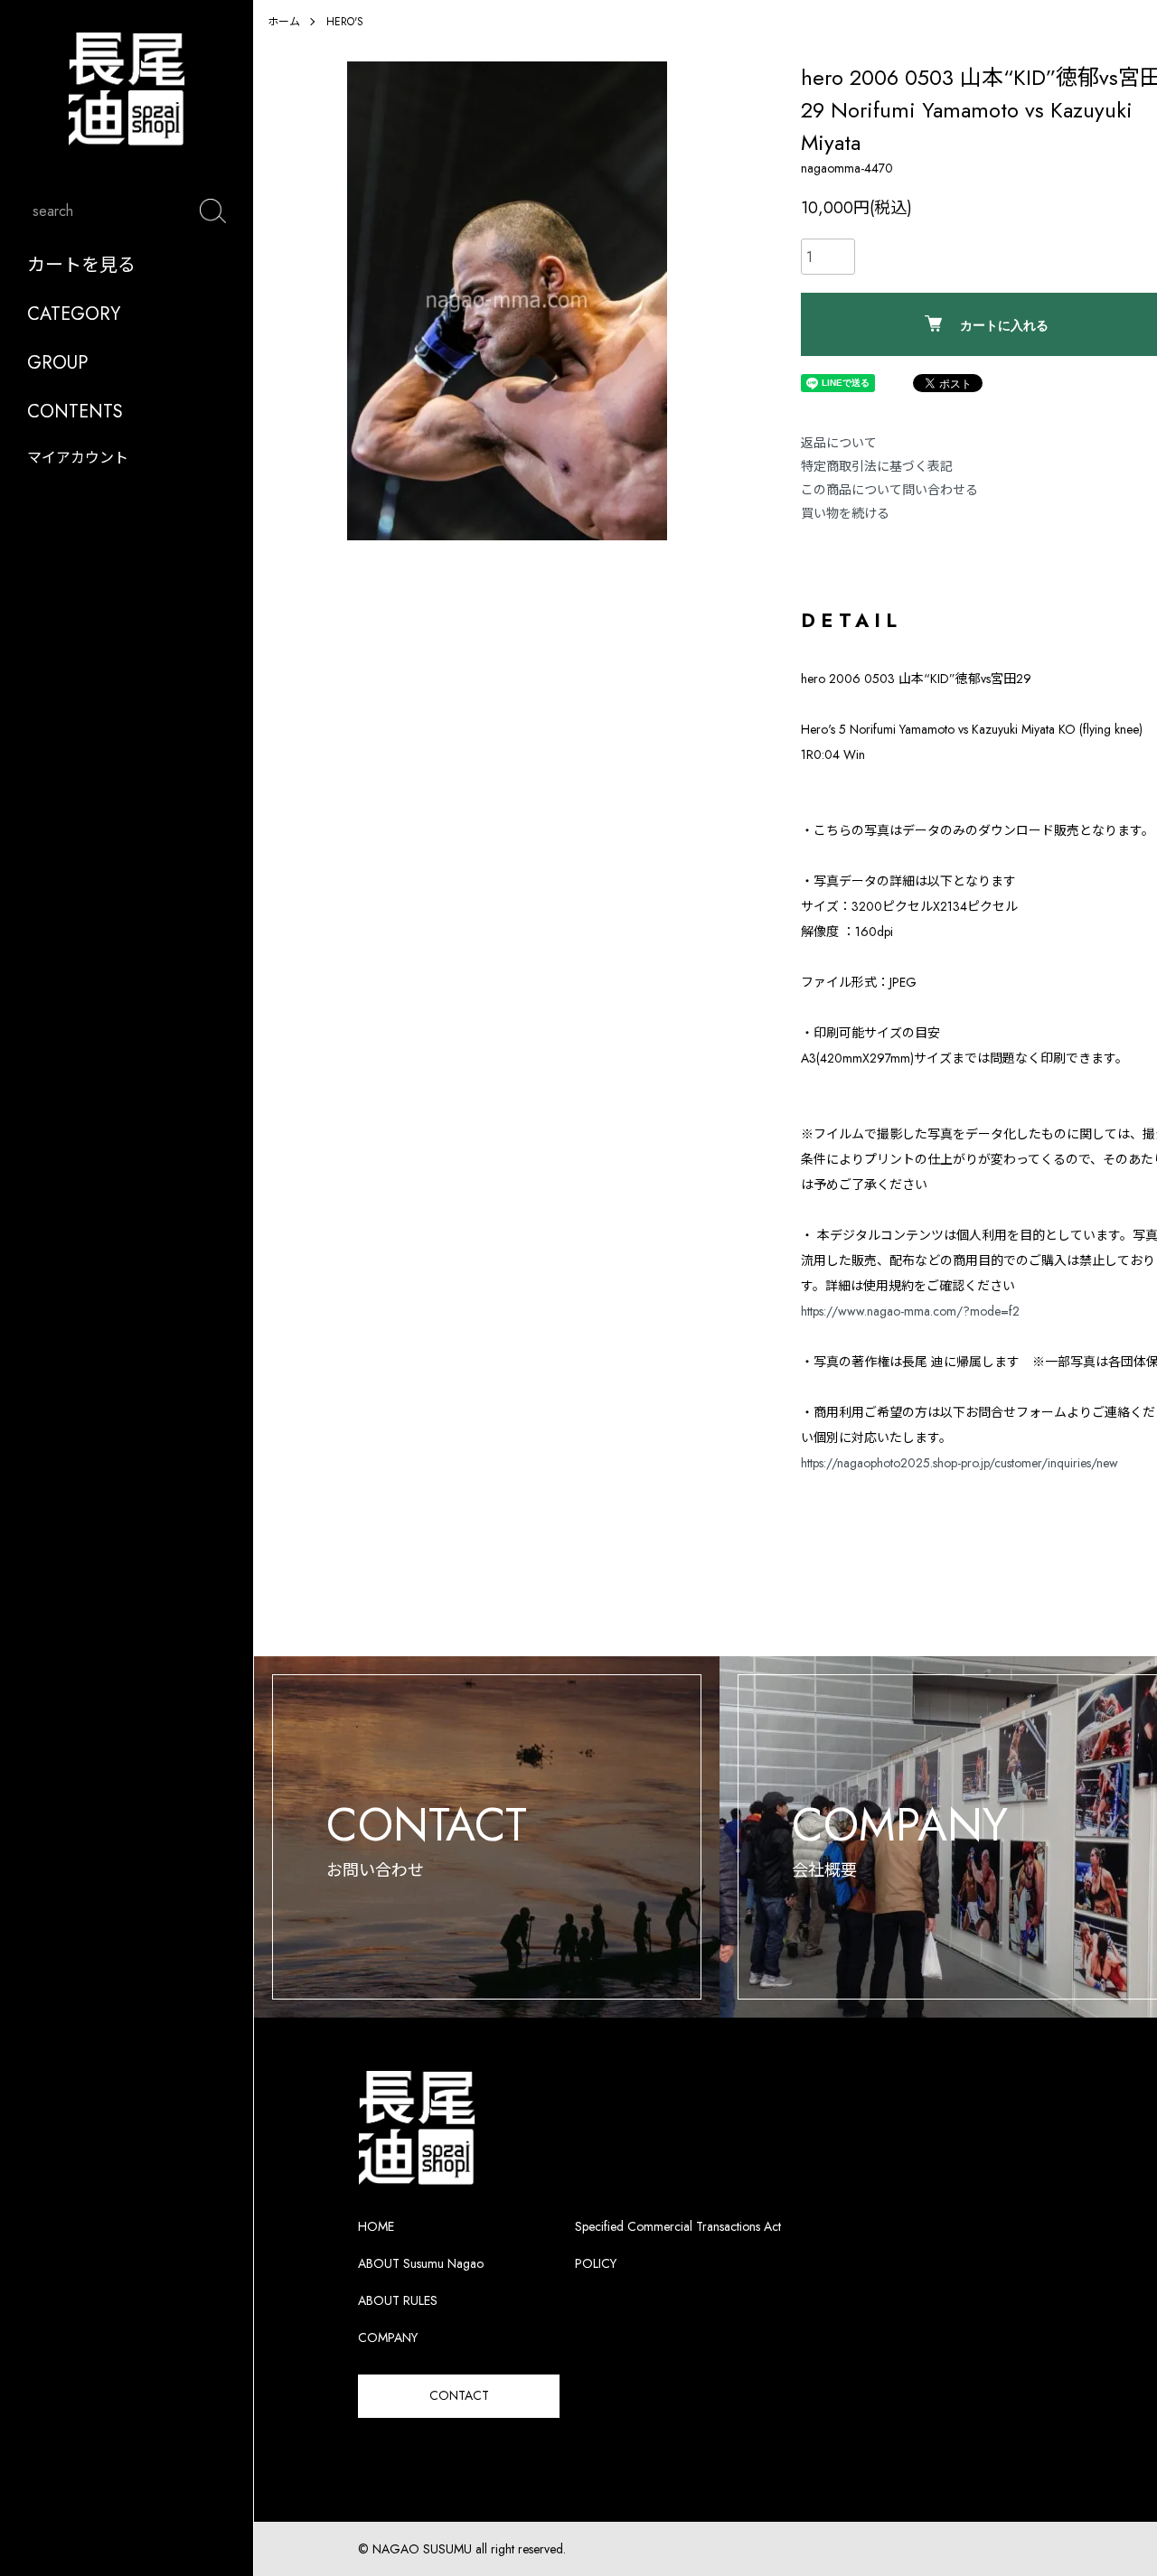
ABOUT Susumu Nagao (421, 2263)
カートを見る (81, 265)
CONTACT (459, 2395)
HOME (376, 2226)
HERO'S (345, 22)
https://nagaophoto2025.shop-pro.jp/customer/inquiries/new (959, 1463)
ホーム (284, 22)
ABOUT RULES (398, 2300)
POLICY (596, 2263)
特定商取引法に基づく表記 (877, 466)
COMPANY (388, 2337)
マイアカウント (78, 458)
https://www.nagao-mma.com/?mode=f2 (910, 1311)
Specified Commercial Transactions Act (678, 2226)
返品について (839, 443)
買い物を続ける (845, 513)
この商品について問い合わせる (889, 490)
